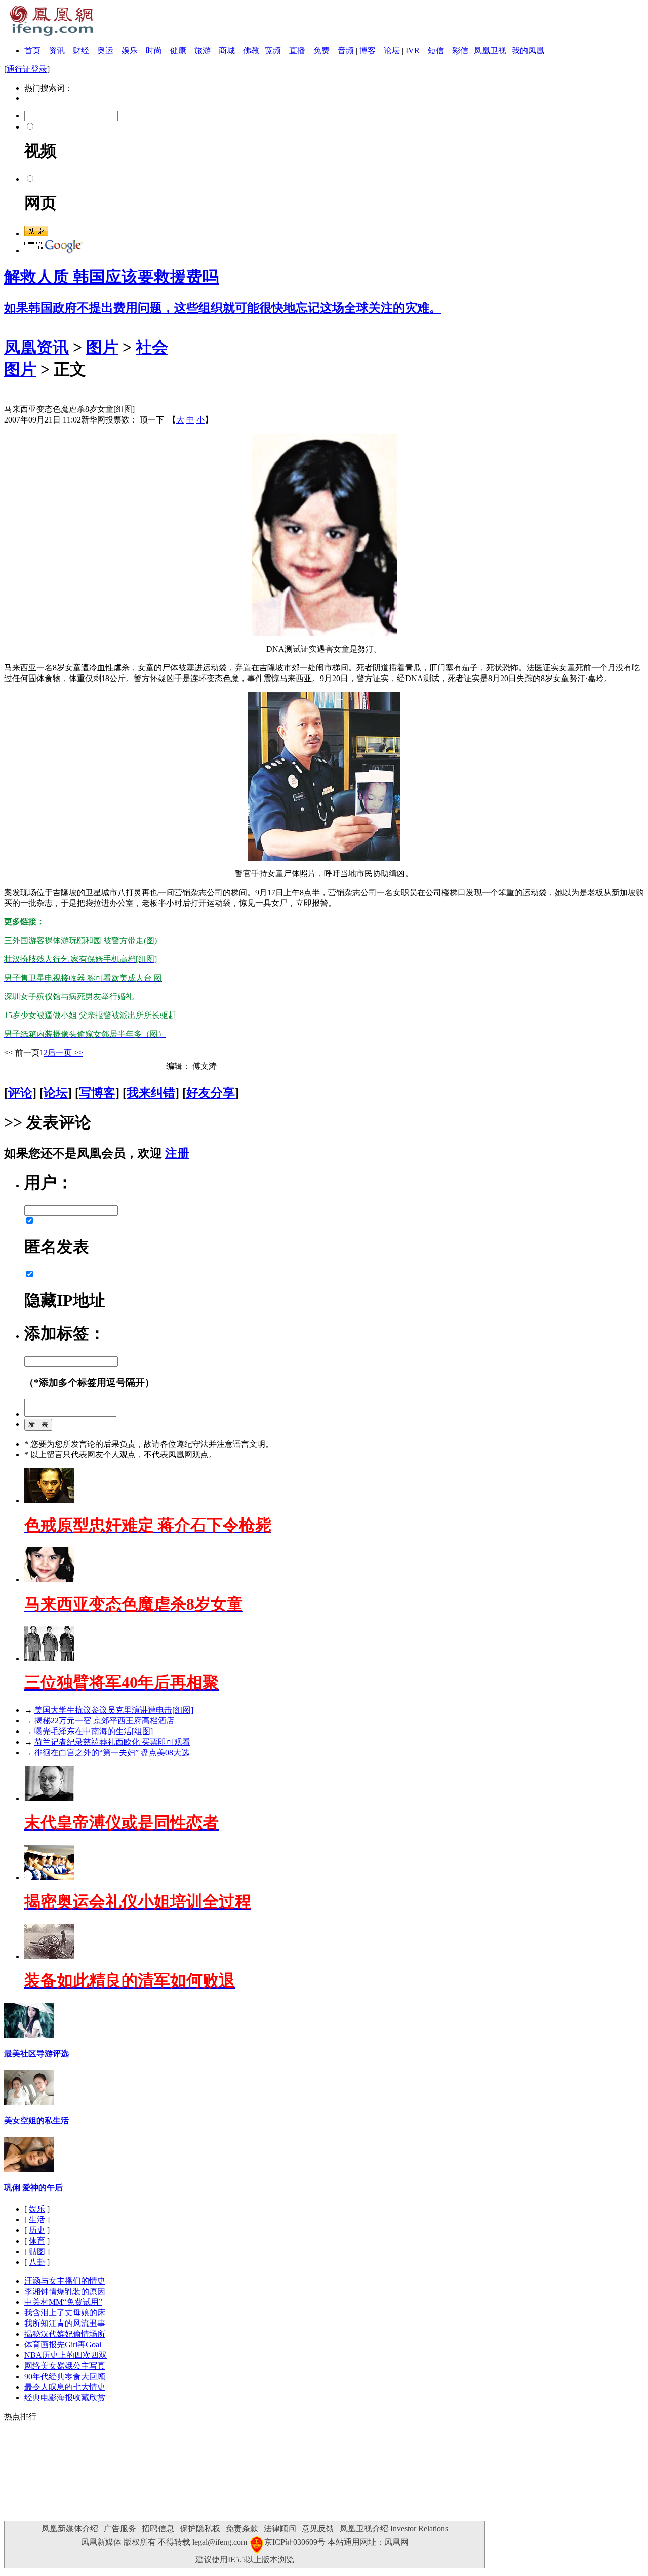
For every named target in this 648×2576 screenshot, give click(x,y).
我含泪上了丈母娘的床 (65, 2313)
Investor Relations (419, 2529)
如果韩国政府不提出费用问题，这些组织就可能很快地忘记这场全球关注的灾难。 (223, 308)
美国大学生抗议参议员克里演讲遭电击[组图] (114, 1710)
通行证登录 (27, 69)
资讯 (57, 50)
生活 (37, 2220)
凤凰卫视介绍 (364, 2529)
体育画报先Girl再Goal (63, 2345)
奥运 (105, 50)
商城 (227, 50)
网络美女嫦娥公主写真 (65, 2366)
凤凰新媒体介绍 (70, 2529)
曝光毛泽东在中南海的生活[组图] (94, 1731)
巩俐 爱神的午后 (33, 2188)
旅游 (202, 50)
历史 (37, 2230)
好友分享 (211, 1093)
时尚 (154, 50)
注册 (177, 1153)
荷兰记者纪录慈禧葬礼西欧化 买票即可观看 (112, 1742)
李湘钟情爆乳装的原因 (65, 2291)
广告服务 (120, 2529)
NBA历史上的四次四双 (66, 2355)
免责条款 (242, 2529)
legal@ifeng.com (220, 2542)
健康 (178, 50)
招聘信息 (158, 2529)
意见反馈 (318, 2529)
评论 (20, 1093)
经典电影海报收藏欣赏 (65, 2398)
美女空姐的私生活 (36, 2120)
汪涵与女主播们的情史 (65, 2281)
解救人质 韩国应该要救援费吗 (111, 277)
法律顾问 (280, 2529)
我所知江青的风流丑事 (65, 2323)
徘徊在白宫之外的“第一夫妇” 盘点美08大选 (112, 1752)
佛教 (251, 50)
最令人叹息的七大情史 (65, 2387)
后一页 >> (65, 1053)
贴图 (37, 2251)
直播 (297, 50)
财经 (81, 50)
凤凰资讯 (36, 347)
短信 (436, 50)
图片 (102, 347)
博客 (368, 50)
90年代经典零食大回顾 (65, 2376)
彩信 (460, 50)
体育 (37, 2241)
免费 (321, 50)
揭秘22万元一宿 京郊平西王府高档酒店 (104, 1721)
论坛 (392, 50)
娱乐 (130, 50)
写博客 (97, 1093)
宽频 (273, 50)
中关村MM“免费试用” (63, 2302)
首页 (32, 50)
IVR (413, 50)
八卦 (37, 2262)
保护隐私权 (200, 2529)
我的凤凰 (528, 50)
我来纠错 (151, 1093)
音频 (346, 50)
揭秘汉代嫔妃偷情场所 (65, 2334)
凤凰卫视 (490, 50)
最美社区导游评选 (36, 2054)
